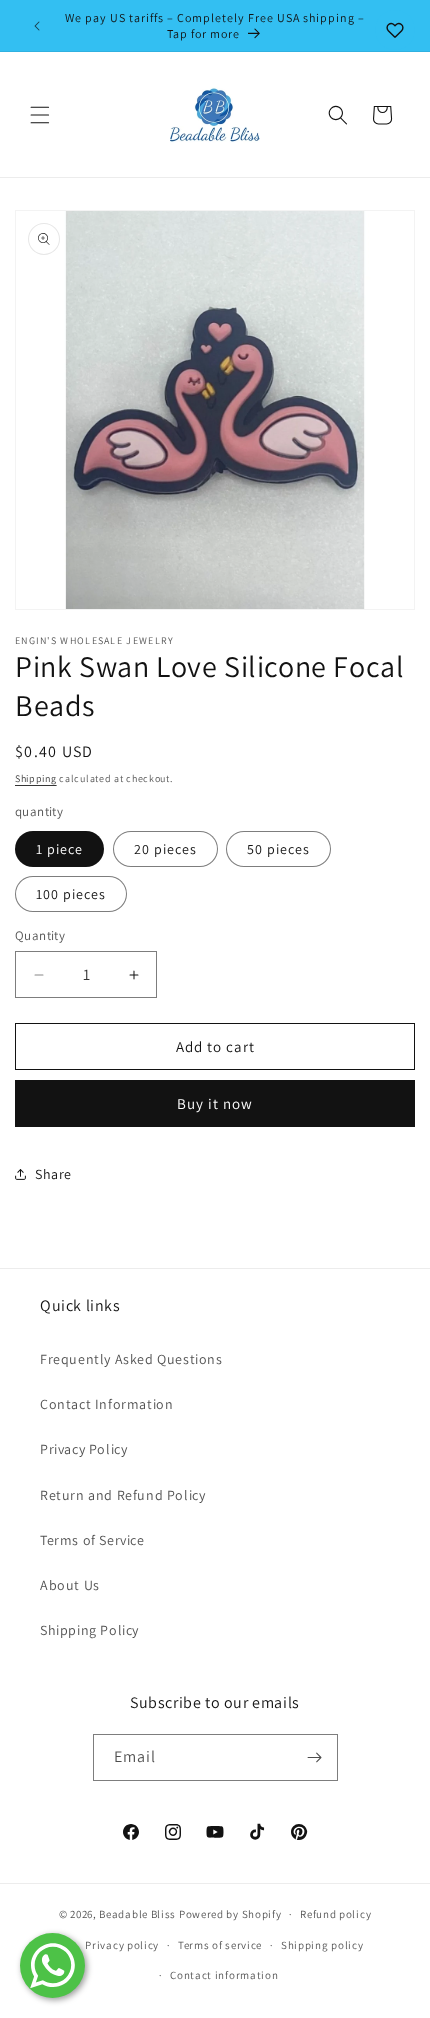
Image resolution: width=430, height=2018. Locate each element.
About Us (70, 1585)
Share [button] (53, 1174)
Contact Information (106, 1404)
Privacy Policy (83, 1449)
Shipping (36, 778)
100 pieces (71, 894)
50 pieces (278, 849)
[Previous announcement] (37, 26)
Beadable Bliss (137, 1914)
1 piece (59, 849)
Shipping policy (322, 1945)
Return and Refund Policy (122, 1495)
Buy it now (215, 1103)
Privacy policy (122, 1945)
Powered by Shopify (230, 1914)
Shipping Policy (89, 1630)
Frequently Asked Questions (131, 1359)
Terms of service (220, 1945)
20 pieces (165, 849)
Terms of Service (92, 1540)
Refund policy (335, 1914)
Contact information (224, 1975)
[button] (40, 115)
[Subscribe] (315, 1757)
